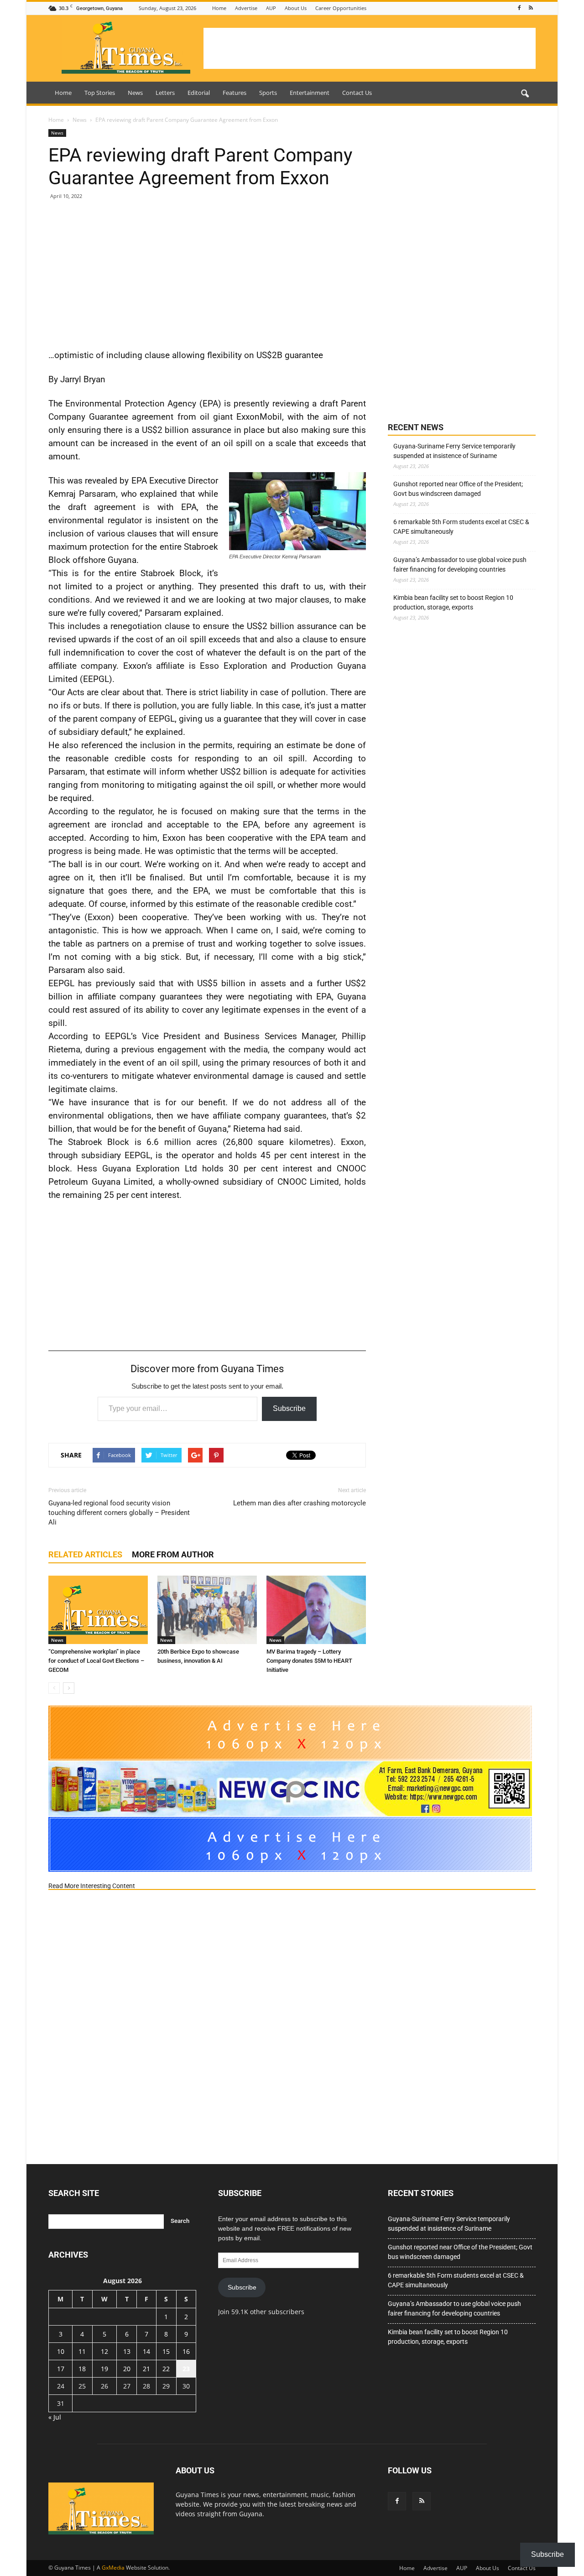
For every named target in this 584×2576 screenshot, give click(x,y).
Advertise (246, 8)
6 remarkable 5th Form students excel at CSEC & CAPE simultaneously (461, 527)
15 (166, 2351)
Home (219, 8)
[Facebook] (519, 8)
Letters (165, 93)
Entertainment (310, 93)
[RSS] (531, 8)
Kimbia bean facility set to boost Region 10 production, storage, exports (453, 602)
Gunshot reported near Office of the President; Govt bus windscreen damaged (458, 489)
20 (127, 2369)
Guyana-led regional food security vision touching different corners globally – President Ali (119, 1513)
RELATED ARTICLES (85, 1554)
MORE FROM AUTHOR (173, 1554)
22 (166, 2369)
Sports (268, 93)
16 (186, 2351)
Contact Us (357, 93)
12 (104, 2351)
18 (82, 2369)
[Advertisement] (370, 48)
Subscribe (289, 1408)
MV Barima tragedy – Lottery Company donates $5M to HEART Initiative (309, 1661)
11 (82, 2351)
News (135, 93)
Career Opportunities (341, 8)
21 (146, 2369)
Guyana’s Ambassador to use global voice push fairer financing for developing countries (460, 565)
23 (186, 2369)
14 (146, 2351)
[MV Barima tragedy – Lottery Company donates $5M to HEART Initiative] (316, 1610)
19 (104, 2369)
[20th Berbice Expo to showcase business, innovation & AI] (207, 1610)
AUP (271, 8)
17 (61, 2369)
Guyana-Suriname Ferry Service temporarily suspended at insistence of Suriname (454, 451)
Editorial (199, 93)
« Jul (55, 2417)
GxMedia (113, 2568)
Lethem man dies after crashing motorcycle (300, 1503)
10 (61, 2351)
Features (235, 93)
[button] (525, 94)
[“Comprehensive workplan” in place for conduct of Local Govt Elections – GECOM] (98, 1610)
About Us (296, 8)
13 (127, 2351)
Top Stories (100, 93)
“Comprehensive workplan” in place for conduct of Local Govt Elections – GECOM (96, 1661)
